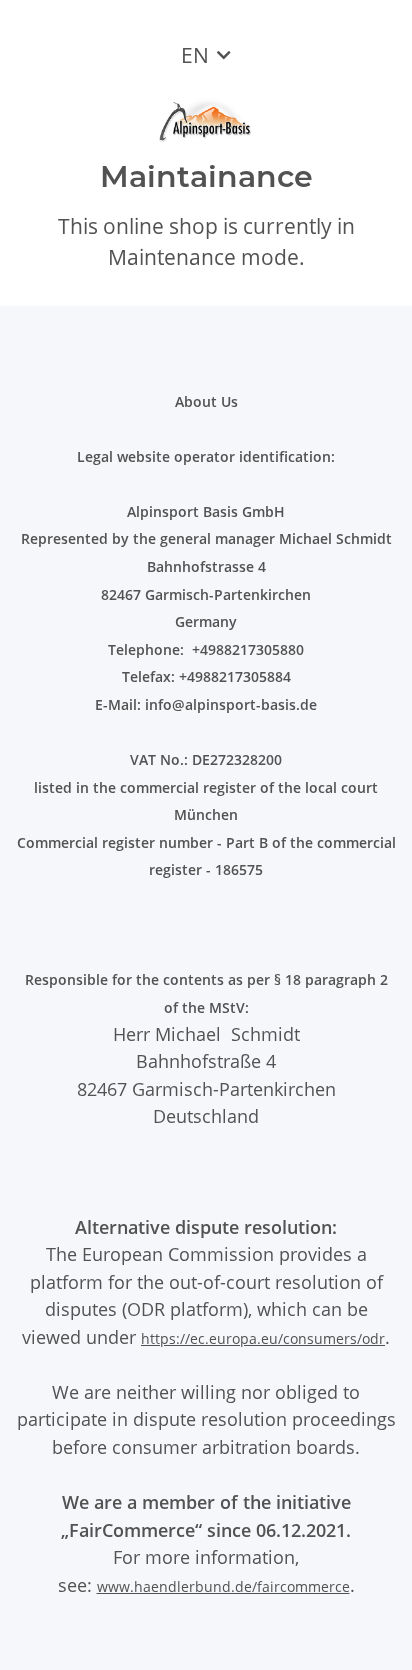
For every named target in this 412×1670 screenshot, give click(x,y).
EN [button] (195, 55)
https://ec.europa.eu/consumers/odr (263, 1338)
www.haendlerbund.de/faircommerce (223, 1586)
